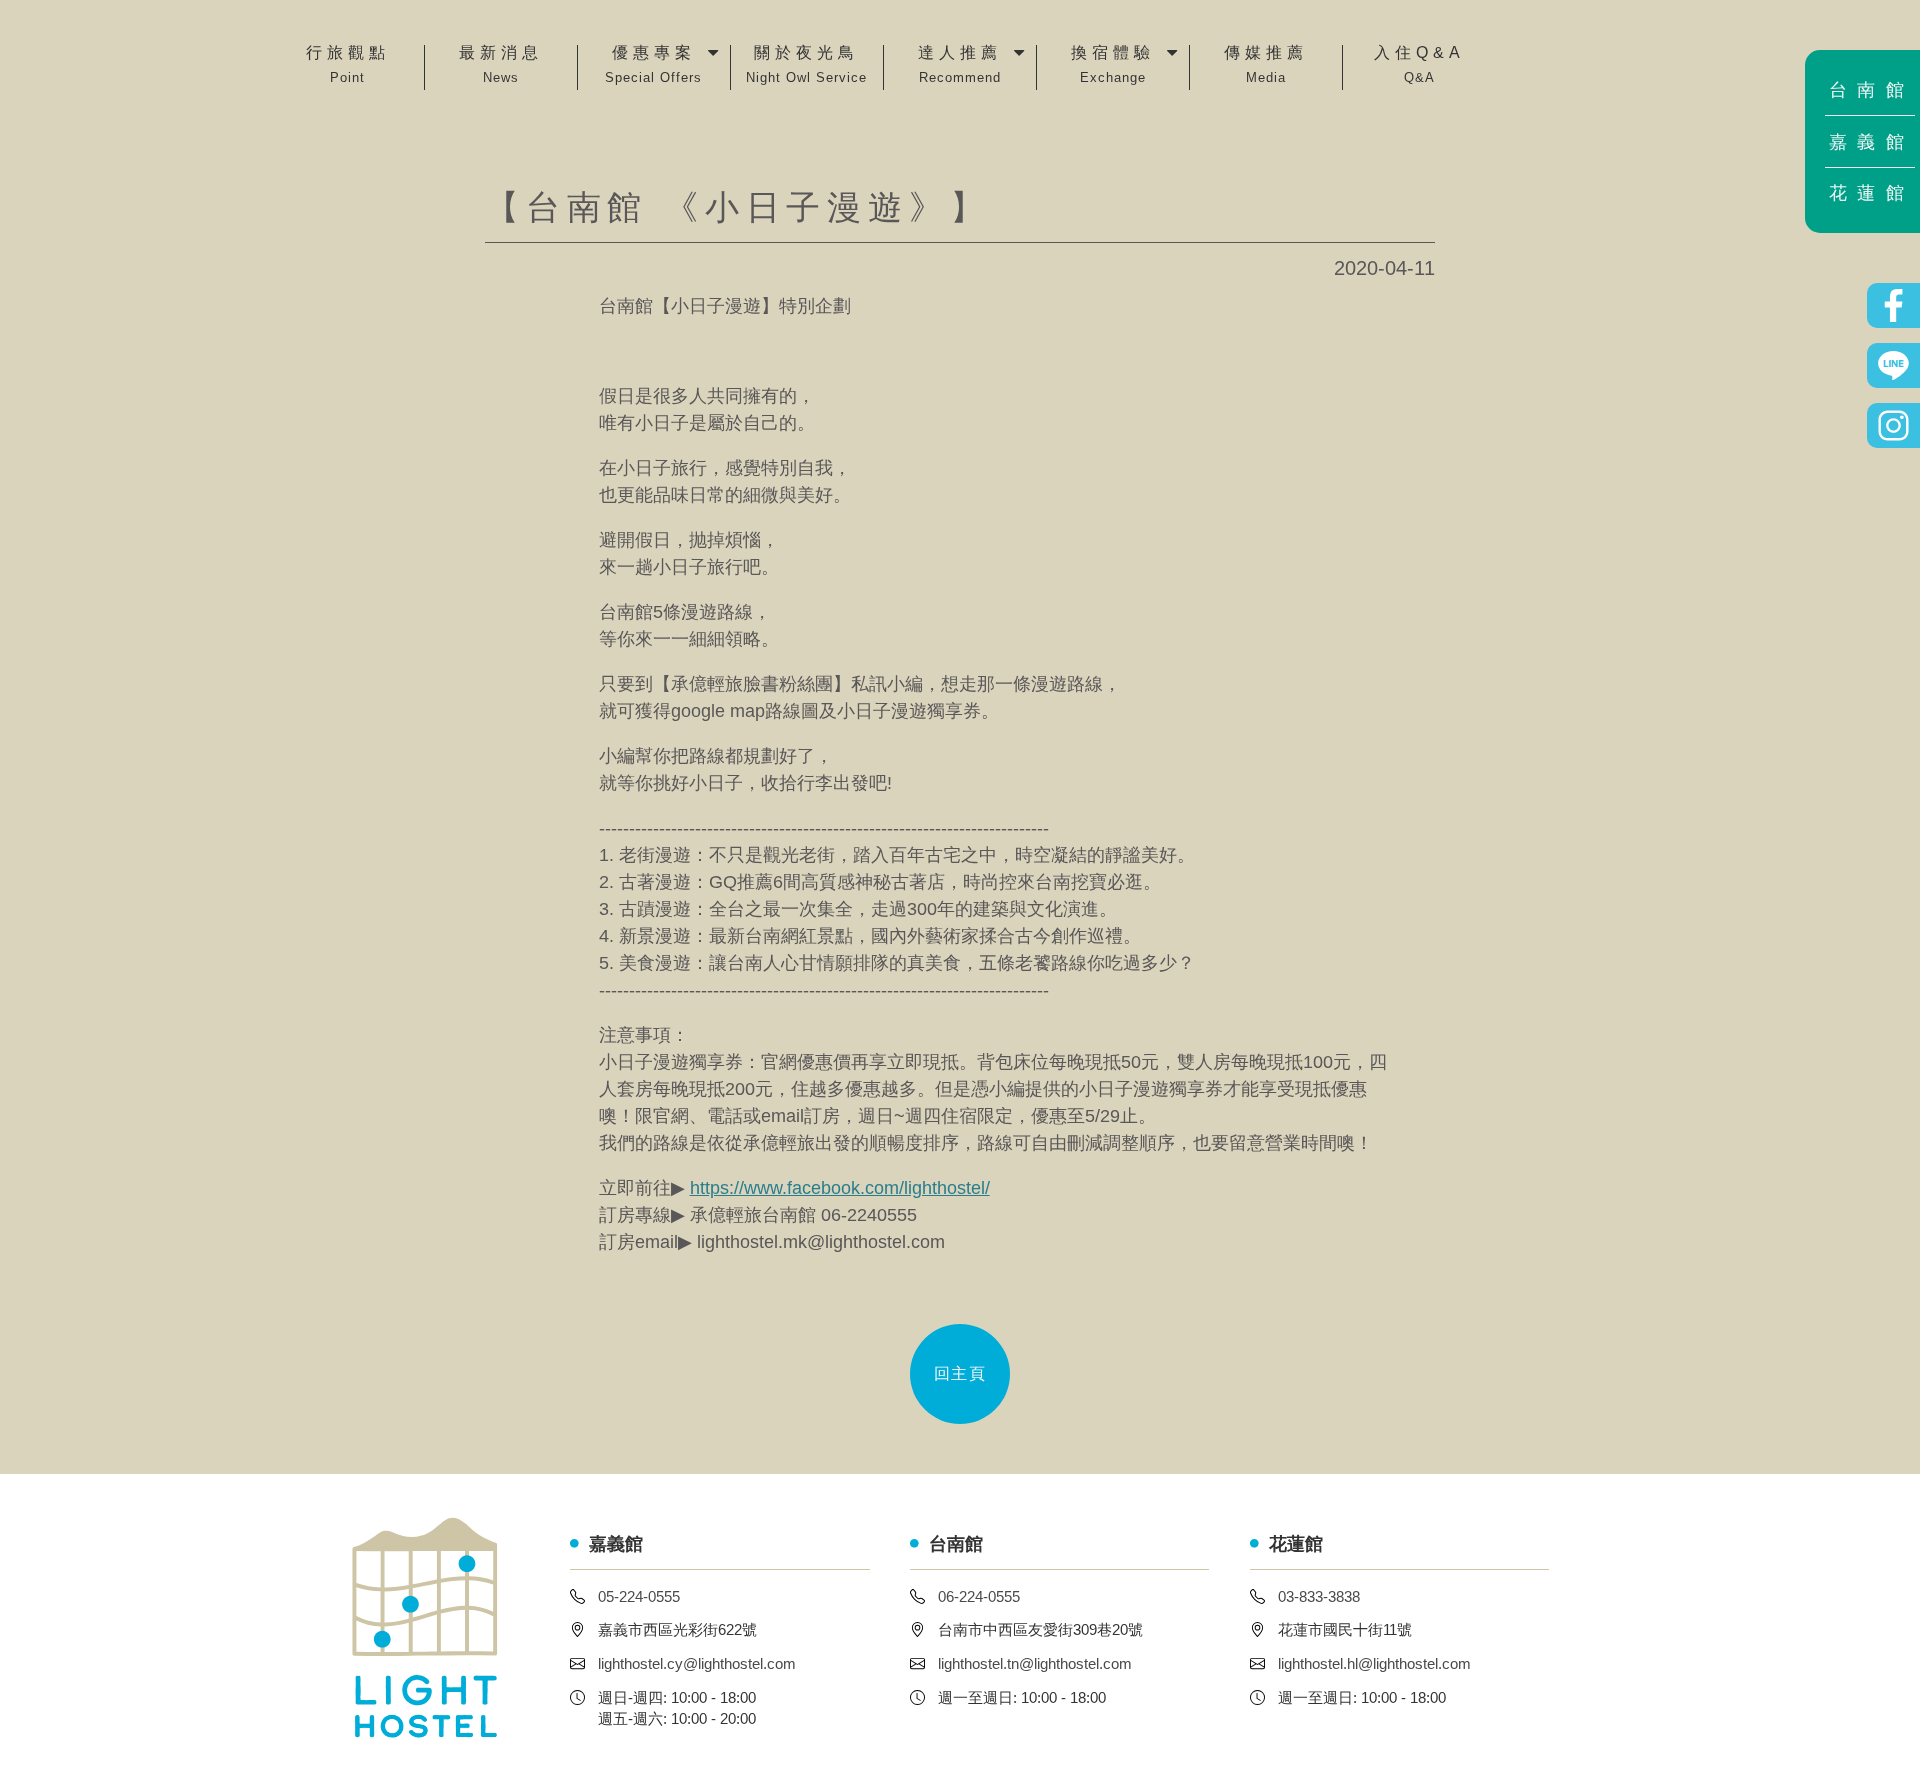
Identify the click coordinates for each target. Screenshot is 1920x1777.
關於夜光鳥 (806, 65)
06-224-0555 (979, 1596)
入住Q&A (1419, 65)
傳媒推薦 (1266, 65)
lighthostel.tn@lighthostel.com (1035, 1663)
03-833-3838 (1319, 1596)
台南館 (1872, 90)
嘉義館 (1872, 142)
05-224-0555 (639, 1596)
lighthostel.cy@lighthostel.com (697, 1663)
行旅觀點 (348, 65)
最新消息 (501, 65)
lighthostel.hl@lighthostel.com (1374, 1663)
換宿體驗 (1113, 65)
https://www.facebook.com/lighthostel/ (840, 1188)
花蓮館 (1872, 193)
